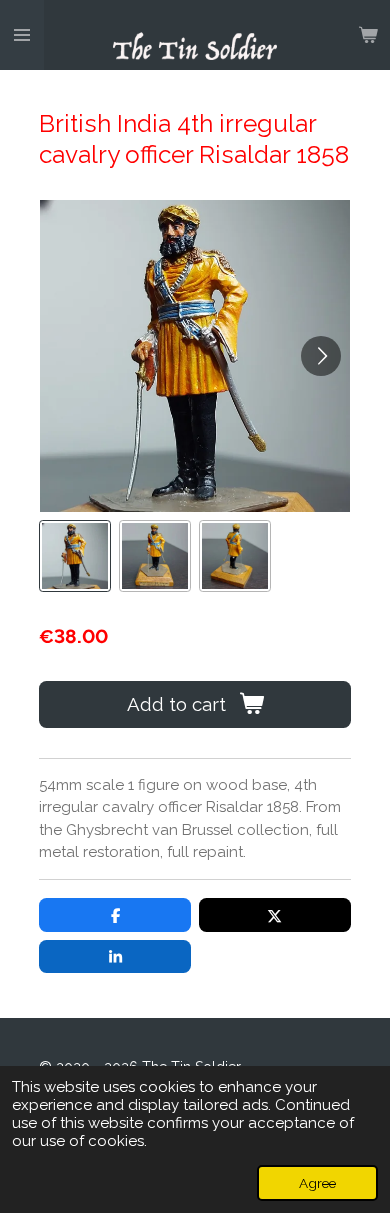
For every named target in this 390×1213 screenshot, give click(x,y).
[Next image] (321, 356)
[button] (75, 556)
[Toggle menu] (22, 35)
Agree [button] (317, 1183)
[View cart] (368, 35)
